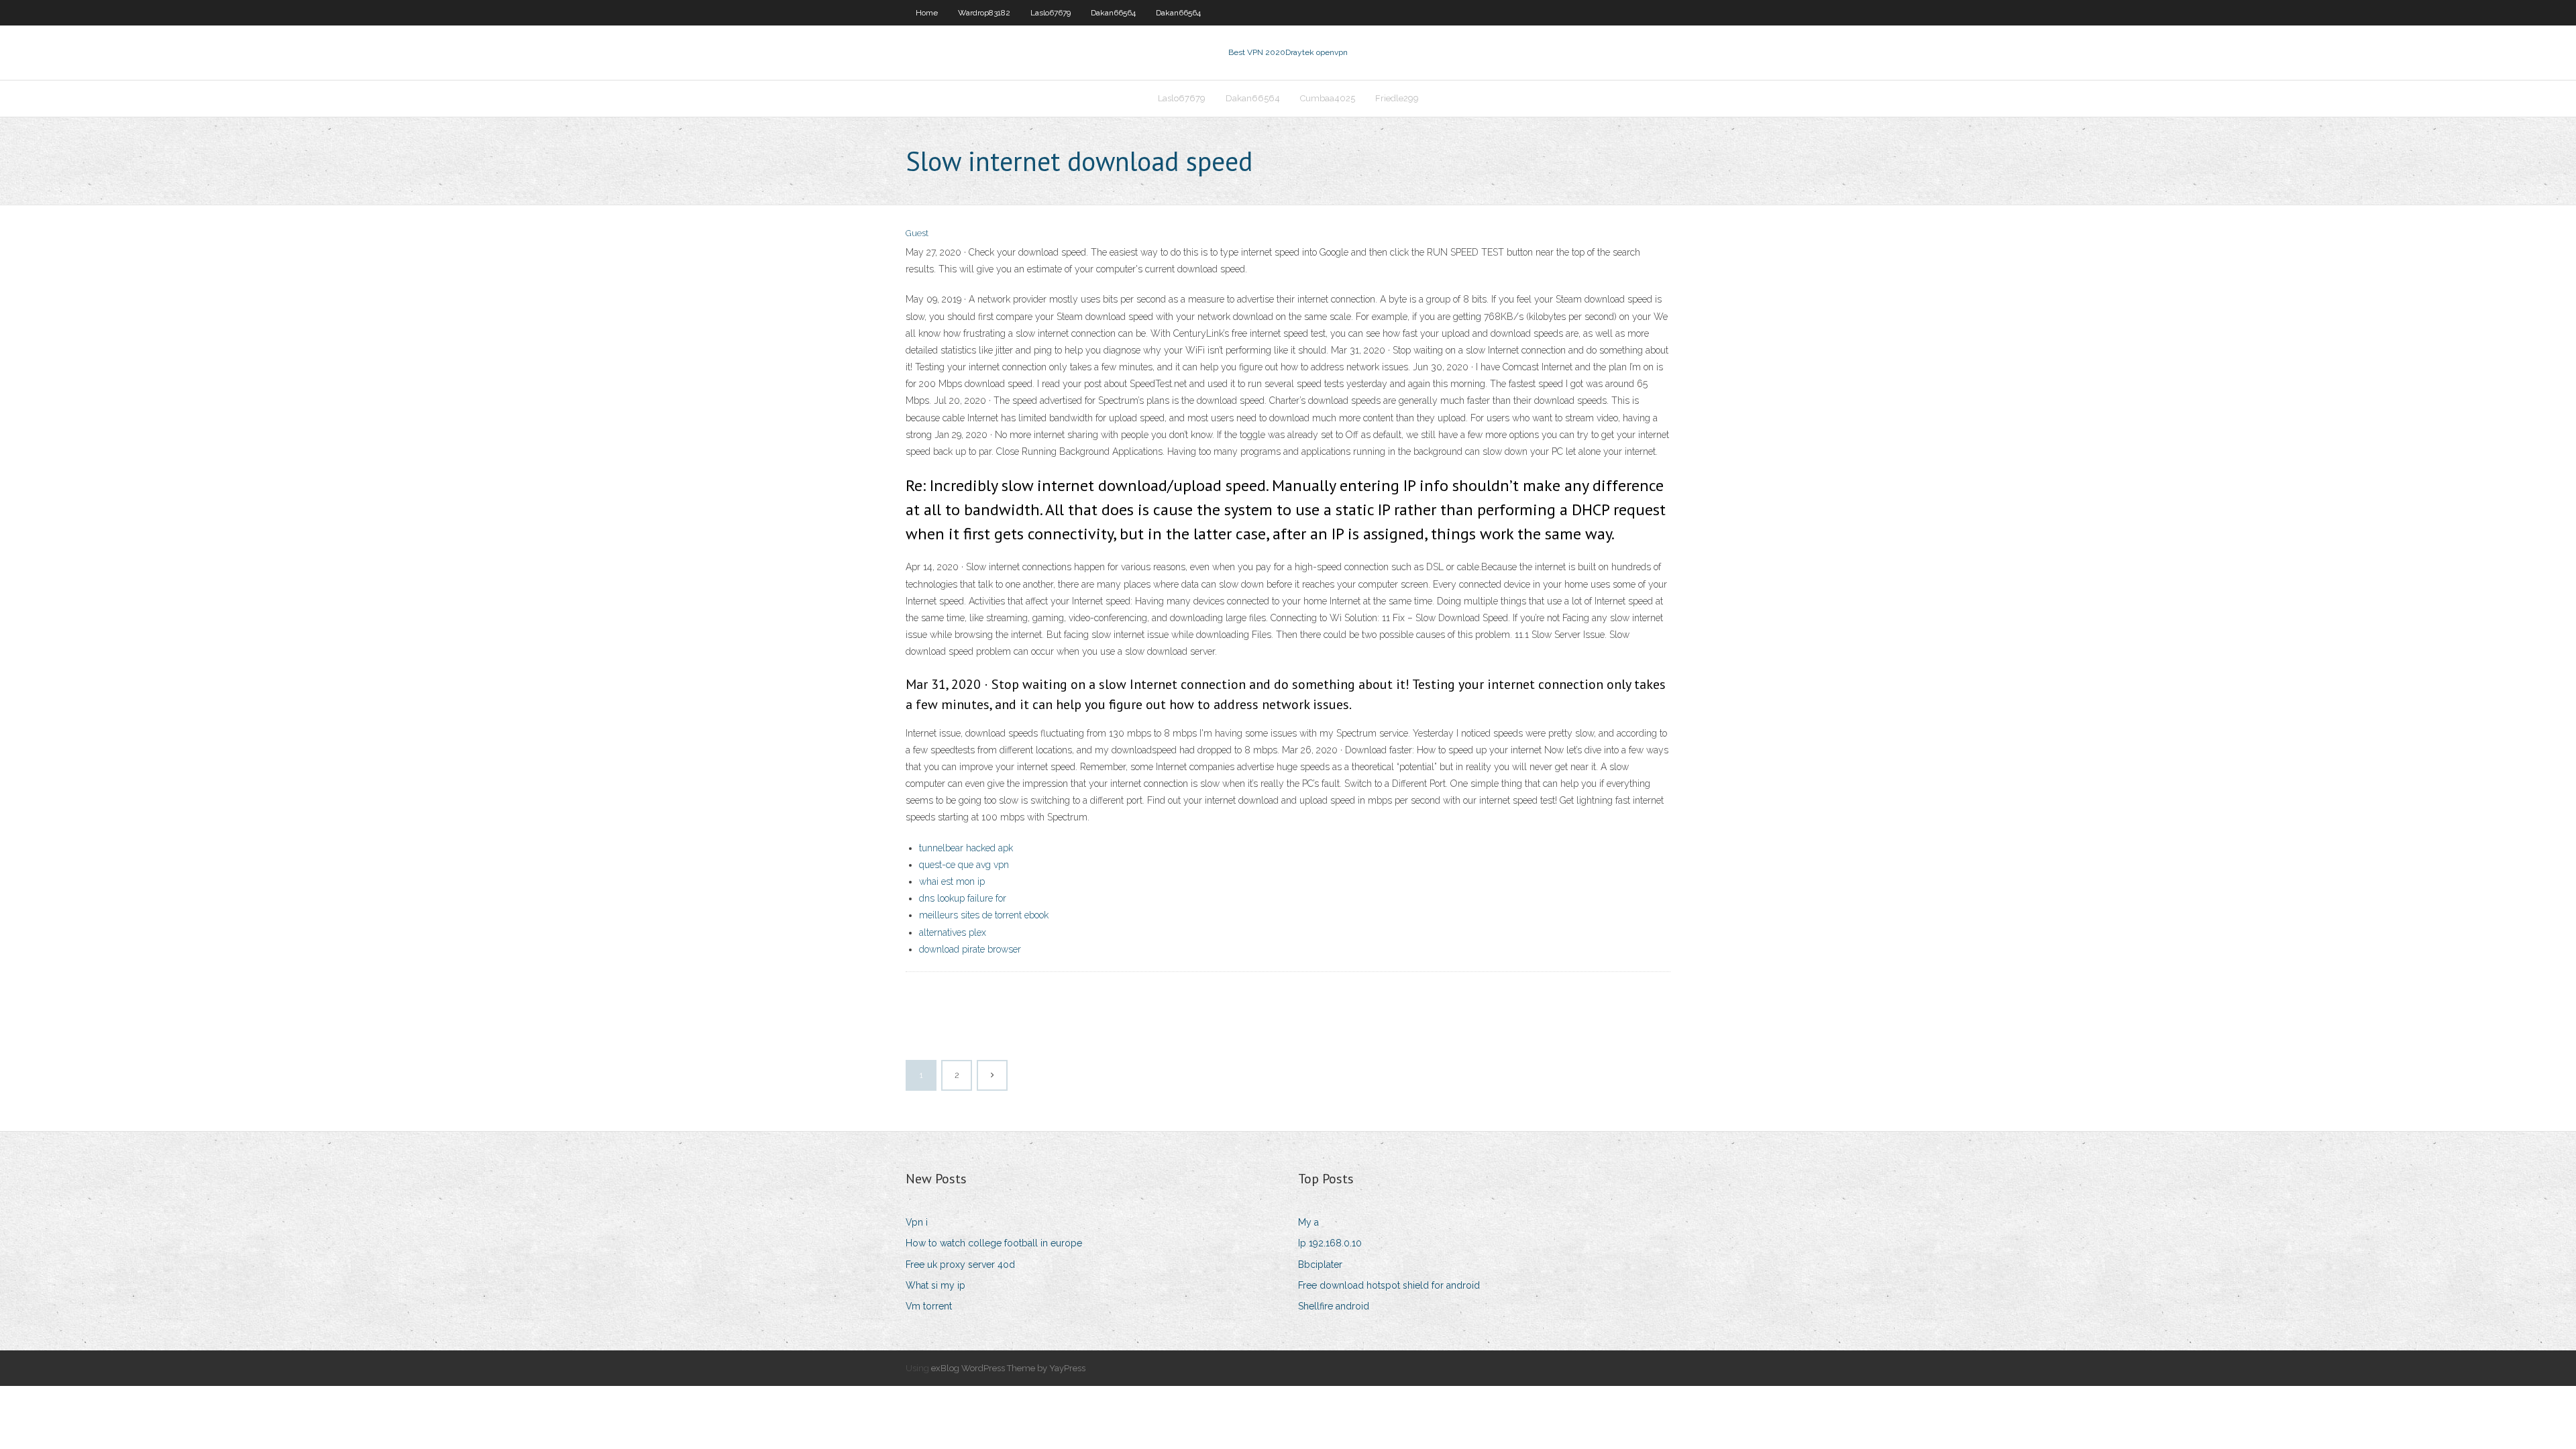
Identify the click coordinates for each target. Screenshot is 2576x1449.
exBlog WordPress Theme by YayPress (1008, 1368)
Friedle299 (1397, 98)
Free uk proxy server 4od (960, 1265)
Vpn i (917, 1222)
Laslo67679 (1051, 13)
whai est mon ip (952, 881)
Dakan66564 (1113, 13)
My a (1308, 1222)
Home (927, 13)
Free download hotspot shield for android (1389, 1285)
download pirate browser (970, 949)
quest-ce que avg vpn (964, 865)
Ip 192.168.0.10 (1330, 1243)
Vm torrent (929, 1306)
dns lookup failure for (963, 898)
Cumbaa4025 (1328, 98)
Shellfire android (1334, 1306)
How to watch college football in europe (994, 1243)
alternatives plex (953, 932)
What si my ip (935, 1285)
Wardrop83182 (984, 13)
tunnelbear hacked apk (966, 848)
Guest (917, 233)
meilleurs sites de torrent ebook (984, 915)
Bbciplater (1320, 1265)
